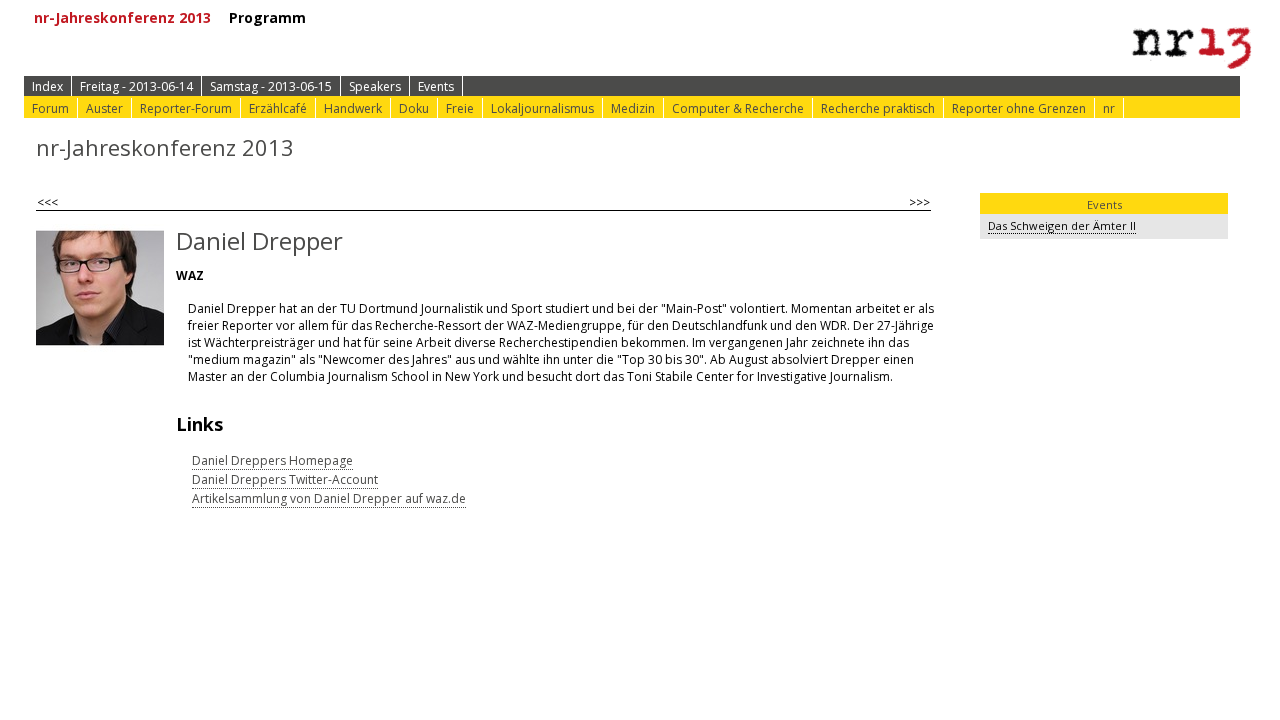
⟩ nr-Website (843, 17)
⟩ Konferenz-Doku (709, 17)
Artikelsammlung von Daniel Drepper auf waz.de (329, 498)
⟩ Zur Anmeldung (411, 17)
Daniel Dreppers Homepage (272, 460)
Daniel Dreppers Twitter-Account (285, 479)
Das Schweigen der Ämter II (1062, 225)
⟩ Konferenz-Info (557, 17)
